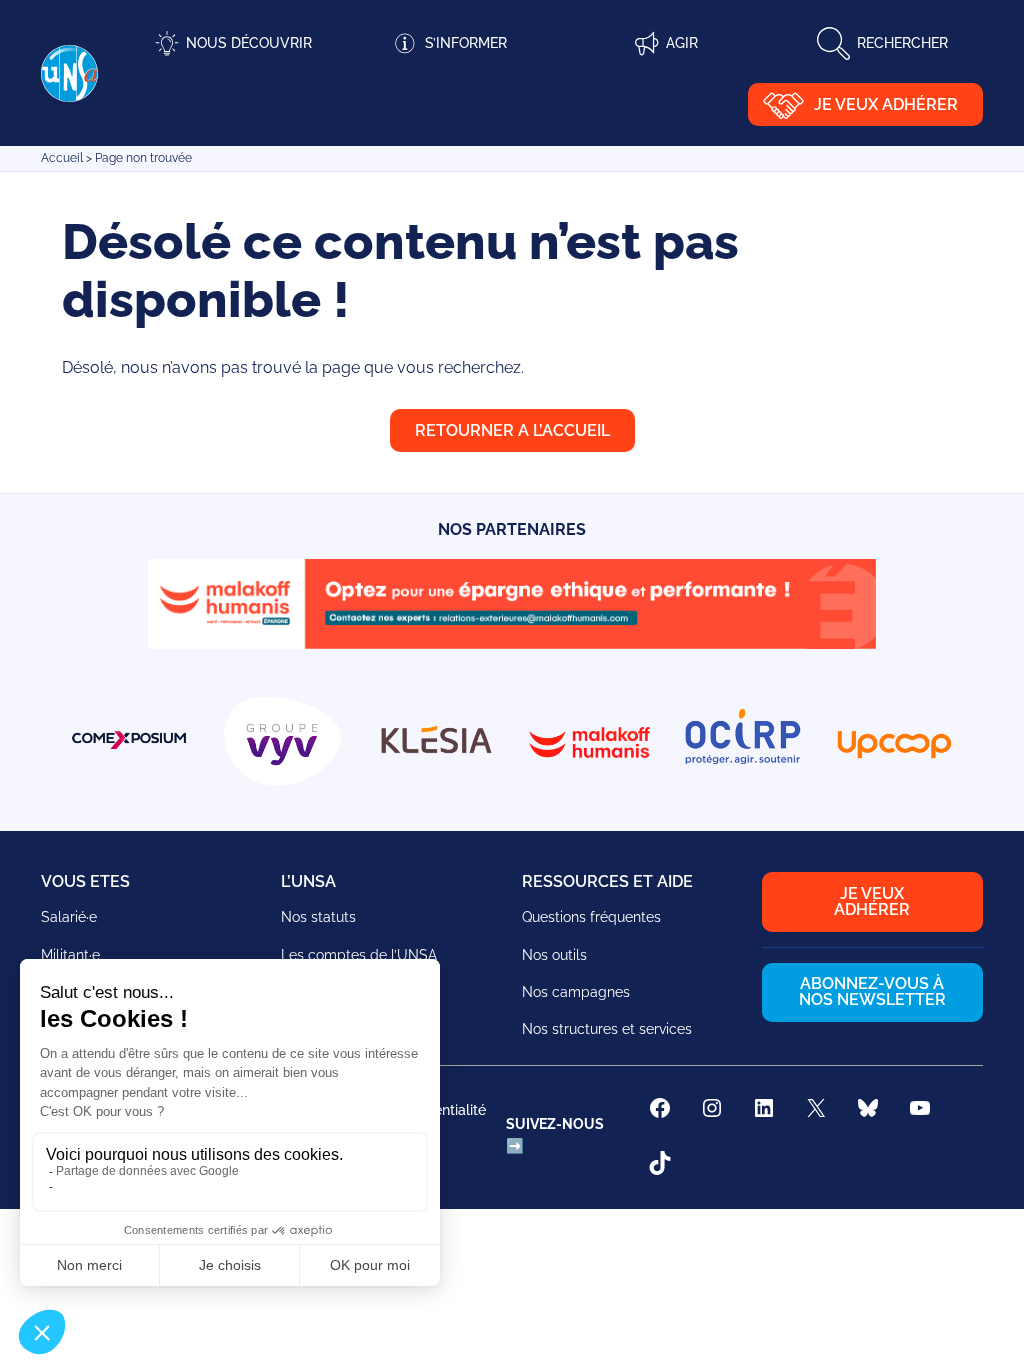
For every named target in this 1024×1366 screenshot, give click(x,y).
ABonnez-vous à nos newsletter (872, 991)
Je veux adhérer (886, 104)
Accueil (62, 158)
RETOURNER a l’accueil (512, 430)
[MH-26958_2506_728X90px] (512, 643)
